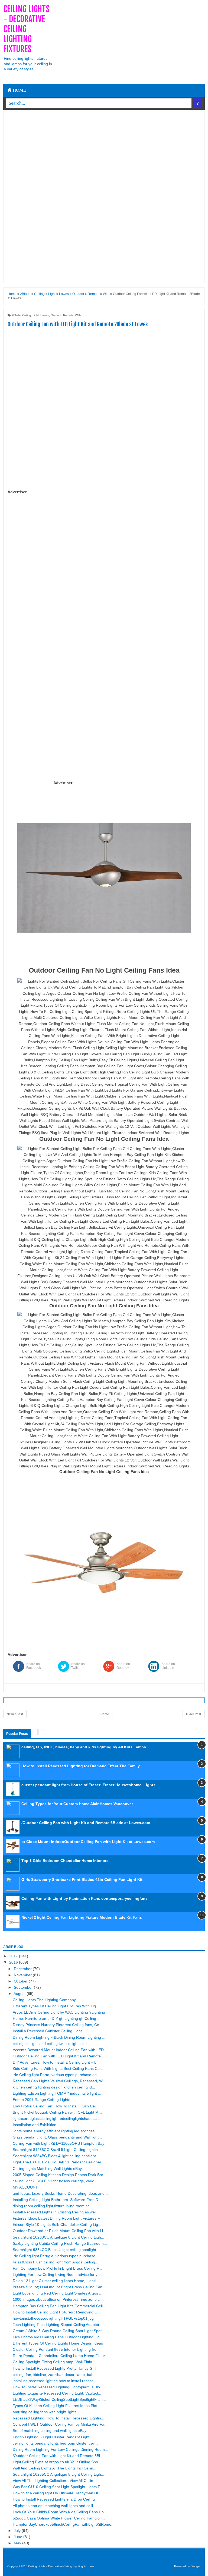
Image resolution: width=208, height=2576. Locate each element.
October (21, 1981)
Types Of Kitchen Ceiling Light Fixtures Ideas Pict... (56, 2406)
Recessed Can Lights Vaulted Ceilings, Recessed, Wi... (60, 2081)
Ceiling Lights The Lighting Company (44, 2000)
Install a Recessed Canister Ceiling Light (47, 2031)
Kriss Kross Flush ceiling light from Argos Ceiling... (56, 2262)
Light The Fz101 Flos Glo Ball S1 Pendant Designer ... (59, 2162)
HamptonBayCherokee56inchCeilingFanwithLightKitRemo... (64, 2524)
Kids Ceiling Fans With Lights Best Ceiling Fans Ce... (58, 2068)
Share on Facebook (34, 1666)
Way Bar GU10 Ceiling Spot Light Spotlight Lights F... (58, 2487)
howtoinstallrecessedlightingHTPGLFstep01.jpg (53, 2318)
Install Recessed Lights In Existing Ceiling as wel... (56, 2212)
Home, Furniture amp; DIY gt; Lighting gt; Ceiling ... (57, 2018)
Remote (68, 315)
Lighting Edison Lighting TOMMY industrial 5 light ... (57, 2093)
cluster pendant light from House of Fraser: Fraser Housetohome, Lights (88, 1785)
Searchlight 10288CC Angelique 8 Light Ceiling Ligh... (58, 2237)
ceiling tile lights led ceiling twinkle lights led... (51, 2044)
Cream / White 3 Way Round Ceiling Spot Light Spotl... (59, 2331)
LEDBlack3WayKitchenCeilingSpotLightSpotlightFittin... (59, 2399)
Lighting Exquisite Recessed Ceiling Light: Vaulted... (57, 2393)
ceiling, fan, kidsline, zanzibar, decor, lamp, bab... (55, 2375)
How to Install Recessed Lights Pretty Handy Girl (54, 2368)
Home (19, 90)
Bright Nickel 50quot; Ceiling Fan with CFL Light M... (57, 2112)
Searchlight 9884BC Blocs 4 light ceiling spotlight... (56, 2156)
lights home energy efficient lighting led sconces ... (56, 2131)
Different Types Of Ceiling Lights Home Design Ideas (58, 2343)
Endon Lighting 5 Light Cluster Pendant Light (51, 2437)
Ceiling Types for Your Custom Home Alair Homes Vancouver (77, 1804)
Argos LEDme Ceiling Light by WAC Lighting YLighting (59, 2012)
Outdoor (56, 315)
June (19, 2537)
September (24, 1987)
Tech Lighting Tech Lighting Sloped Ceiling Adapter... (58, 2325)
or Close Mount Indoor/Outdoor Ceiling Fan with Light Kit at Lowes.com (88, 1842)
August (20, 1994)
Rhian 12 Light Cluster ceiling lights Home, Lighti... (56, 2281)
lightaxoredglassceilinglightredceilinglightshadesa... (56, 2119)
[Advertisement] (131, 42)
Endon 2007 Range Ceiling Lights (41, 2100)
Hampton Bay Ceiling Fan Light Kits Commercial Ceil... (59, 2306)
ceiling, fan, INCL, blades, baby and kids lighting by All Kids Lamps (84, 1747)
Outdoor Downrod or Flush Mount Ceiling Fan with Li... (59, 2231)
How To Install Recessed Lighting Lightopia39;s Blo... (58, 2387)
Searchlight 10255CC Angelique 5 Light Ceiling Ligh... (58, 2474)
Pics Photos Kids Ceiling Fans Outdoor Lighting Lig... (58, 2337)
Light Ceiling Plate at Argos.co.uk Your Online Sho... (57, 2462)
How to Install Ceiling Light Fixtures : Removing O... (57, 2312)
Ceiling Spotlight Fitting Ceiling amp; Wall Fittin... (54, 2362)
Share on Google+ (123, 1666)
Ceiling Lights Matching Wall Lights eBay (47, 2169)
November (23, 1975)
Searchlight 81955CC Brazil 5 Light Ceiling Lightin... (57, 2150)
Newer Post (15, 1714)
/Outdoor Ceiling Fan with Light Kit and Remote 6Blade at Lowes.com (86, 1823)
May (18, 2543)
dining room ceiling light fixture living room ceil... (54, 2206)
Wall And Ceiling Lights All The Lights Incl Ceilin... (55, 2468)
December (23, 1969)
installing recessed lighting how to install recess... (55, 2381)
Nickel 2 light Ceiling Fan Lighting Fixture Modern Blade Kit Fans (82, 1917)
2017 (14, 1956)
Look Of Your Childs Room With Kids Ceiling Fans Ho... (60, 2512)
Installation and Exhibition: (35, 2125)
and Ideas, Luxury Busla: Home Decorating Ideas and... (60, 2193)
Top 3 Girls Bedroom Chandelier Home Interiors (65, 1861)
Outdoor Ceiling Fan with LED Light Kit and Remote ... (59, 2056)
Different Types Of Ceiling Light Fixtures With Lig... (56, 2006)
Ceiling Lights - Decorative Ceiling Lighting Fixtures (26, 29)
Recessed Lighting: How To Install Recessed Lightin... (58, 2418)
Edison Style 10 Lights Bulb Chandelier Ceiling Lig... (57, 2224)
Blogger (196, 2566)
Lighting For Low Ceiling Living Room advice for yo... (58, 2275)
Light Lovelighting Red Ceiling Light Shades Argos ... (58, 2293)
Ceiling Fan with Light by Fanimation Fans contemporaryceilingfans (84, 1898)
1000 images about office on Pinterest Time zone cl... (58, 2299)
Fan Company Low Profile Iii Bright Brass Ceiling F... (57, 2268)
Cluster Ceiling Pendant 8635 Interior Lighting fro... (56, 2349)
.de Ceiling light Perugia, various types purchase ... (56, 2256)
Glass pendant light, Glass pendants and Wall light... (57, 2137)
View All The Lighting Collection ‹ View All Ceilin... (55, 2481)
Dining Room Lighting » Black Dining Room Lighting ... (59, 2037)
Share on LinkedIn (168, 1666)
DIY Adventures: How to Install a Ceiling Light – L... (56, 2062)
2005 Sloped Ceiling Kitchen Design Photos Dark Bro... (60, 2175)
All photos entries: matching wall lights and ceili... (54, 2506)
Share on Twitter (78, 1666)
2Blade (16, 315)
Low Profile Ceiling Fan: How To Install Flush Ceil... (56, 2106)
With (78, 315)
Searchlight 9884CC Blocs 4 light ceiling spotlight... (56, 2250)
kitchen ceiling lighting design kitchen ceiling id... (54, 2087)
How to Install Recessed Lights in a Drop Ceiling (54, 2499)
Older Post (194, 1714)
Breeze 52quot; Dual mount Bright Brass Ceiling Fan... (59, 2287)
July (18, 2531)
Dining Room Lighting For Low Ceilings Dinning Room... (60, 2449)
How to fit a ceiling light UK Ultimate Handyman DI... (57, 2493)
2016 (14, 1962)
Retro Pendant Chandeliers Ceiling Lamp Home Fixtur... (60, 2356)
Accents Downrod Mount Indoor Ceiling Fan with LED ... (60, 2050)
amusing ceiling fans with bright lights (45, 2412)
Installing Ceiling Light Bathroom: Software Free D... (57, 2200)
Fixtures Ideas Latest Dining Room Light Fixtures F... (58, 2218)
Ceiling (27, 315)
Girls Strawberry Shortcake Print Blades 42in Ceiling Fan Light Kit (82, 1879)
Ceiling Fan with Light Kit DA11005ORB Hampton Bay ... (61, 2143)
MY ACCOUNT (25, 2187)
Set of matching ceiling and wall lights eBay (50, 2431)
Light (36, 315)
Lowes (45, 315)
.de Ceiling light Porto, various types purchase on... (56, 2075)
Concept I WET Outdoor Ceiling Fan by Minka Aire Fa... (60, 2424)
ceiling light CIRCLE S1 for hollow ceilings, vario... (55, 2181)
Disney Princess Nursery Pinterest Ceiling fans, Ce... (58, 2025)
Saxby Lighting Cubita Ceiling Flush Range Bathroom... (60, 2243)
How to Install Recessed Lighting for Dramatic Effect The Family (81, 1766)
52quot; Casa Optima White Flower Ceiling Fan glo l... (59, 2518)
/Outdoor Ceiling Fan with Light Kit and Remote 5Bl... (58, 2456)
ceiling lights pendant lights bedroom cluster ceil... (55, 2443)
